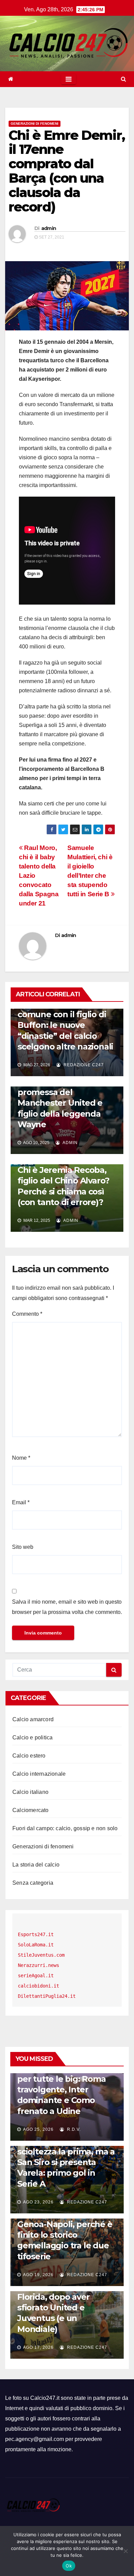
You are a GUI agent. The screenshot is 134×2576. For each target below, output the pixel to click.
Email (21, 1502)
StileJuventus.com (41, 1955)
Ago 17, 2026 (38, 2347)
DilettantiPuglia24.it (47, 1996)
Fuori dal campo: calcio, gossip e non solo (65, 1828)
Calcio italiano (30, 1792)
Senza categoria (33, 1883)
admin (49, 228)
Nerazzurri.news (38, 1965)
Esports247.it (36, 1934)
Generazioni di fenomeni (35, 124)
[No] (125, 2551)
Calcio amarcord (33, 1719)
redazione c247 (83, 1065)
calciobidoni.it (38, 1986)
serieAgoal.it (36, 1976)
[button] (124, 79)
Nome (21, 1458)
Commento (27, 1314)
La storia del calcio (36, 1865)
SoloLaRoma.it (36, 1945)
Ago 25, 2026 (38, 2129)
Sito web (23, 1547)
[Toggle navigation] (69, 79)
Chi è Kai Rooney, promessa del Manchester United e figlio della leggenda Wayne (60, 1103)
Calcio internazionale (39, 1774)
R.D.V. (73, 2129)
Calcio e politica (32, 1737)
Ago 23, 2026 (38, 2202)
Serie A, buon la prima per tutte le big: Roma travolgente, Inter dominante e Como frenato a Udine (62, 2090)
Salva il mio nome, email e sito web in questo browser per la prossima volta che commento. (67, 1607)
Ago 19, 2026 (38, 2275)
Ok (69, 2566)
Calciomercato (31, 1810)
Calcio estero (29, 1756)
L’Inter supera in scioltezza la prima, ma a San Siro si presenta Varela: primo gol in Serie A (66, 2162)
